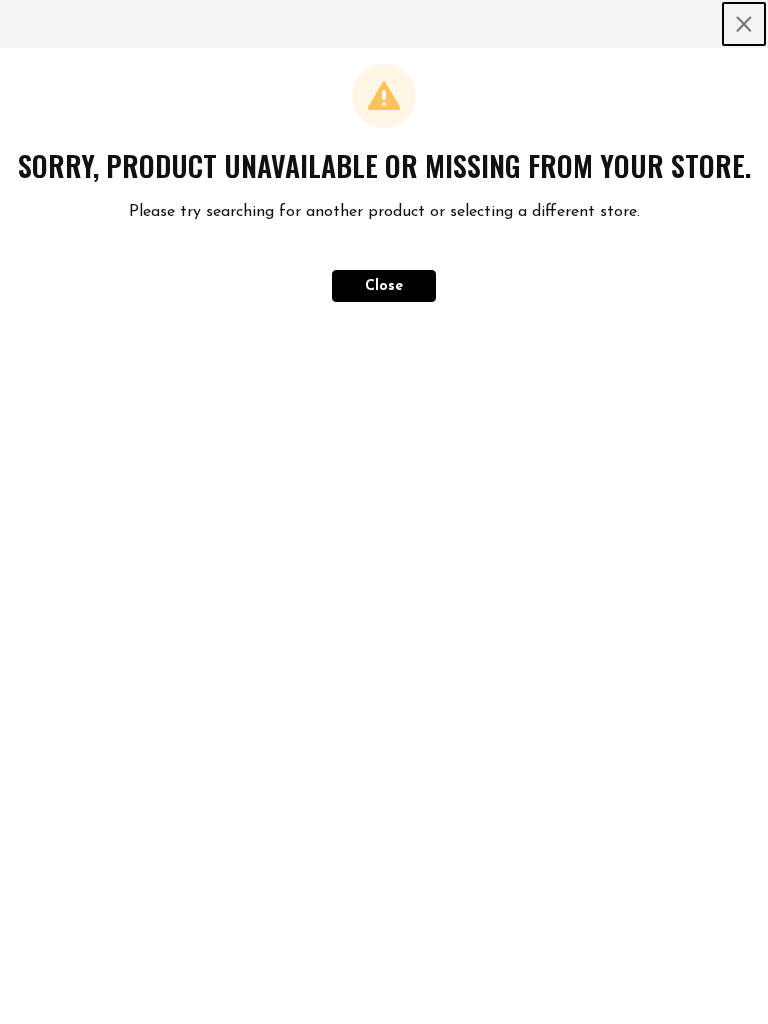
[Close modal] (744, 24)
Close (384, 286)
